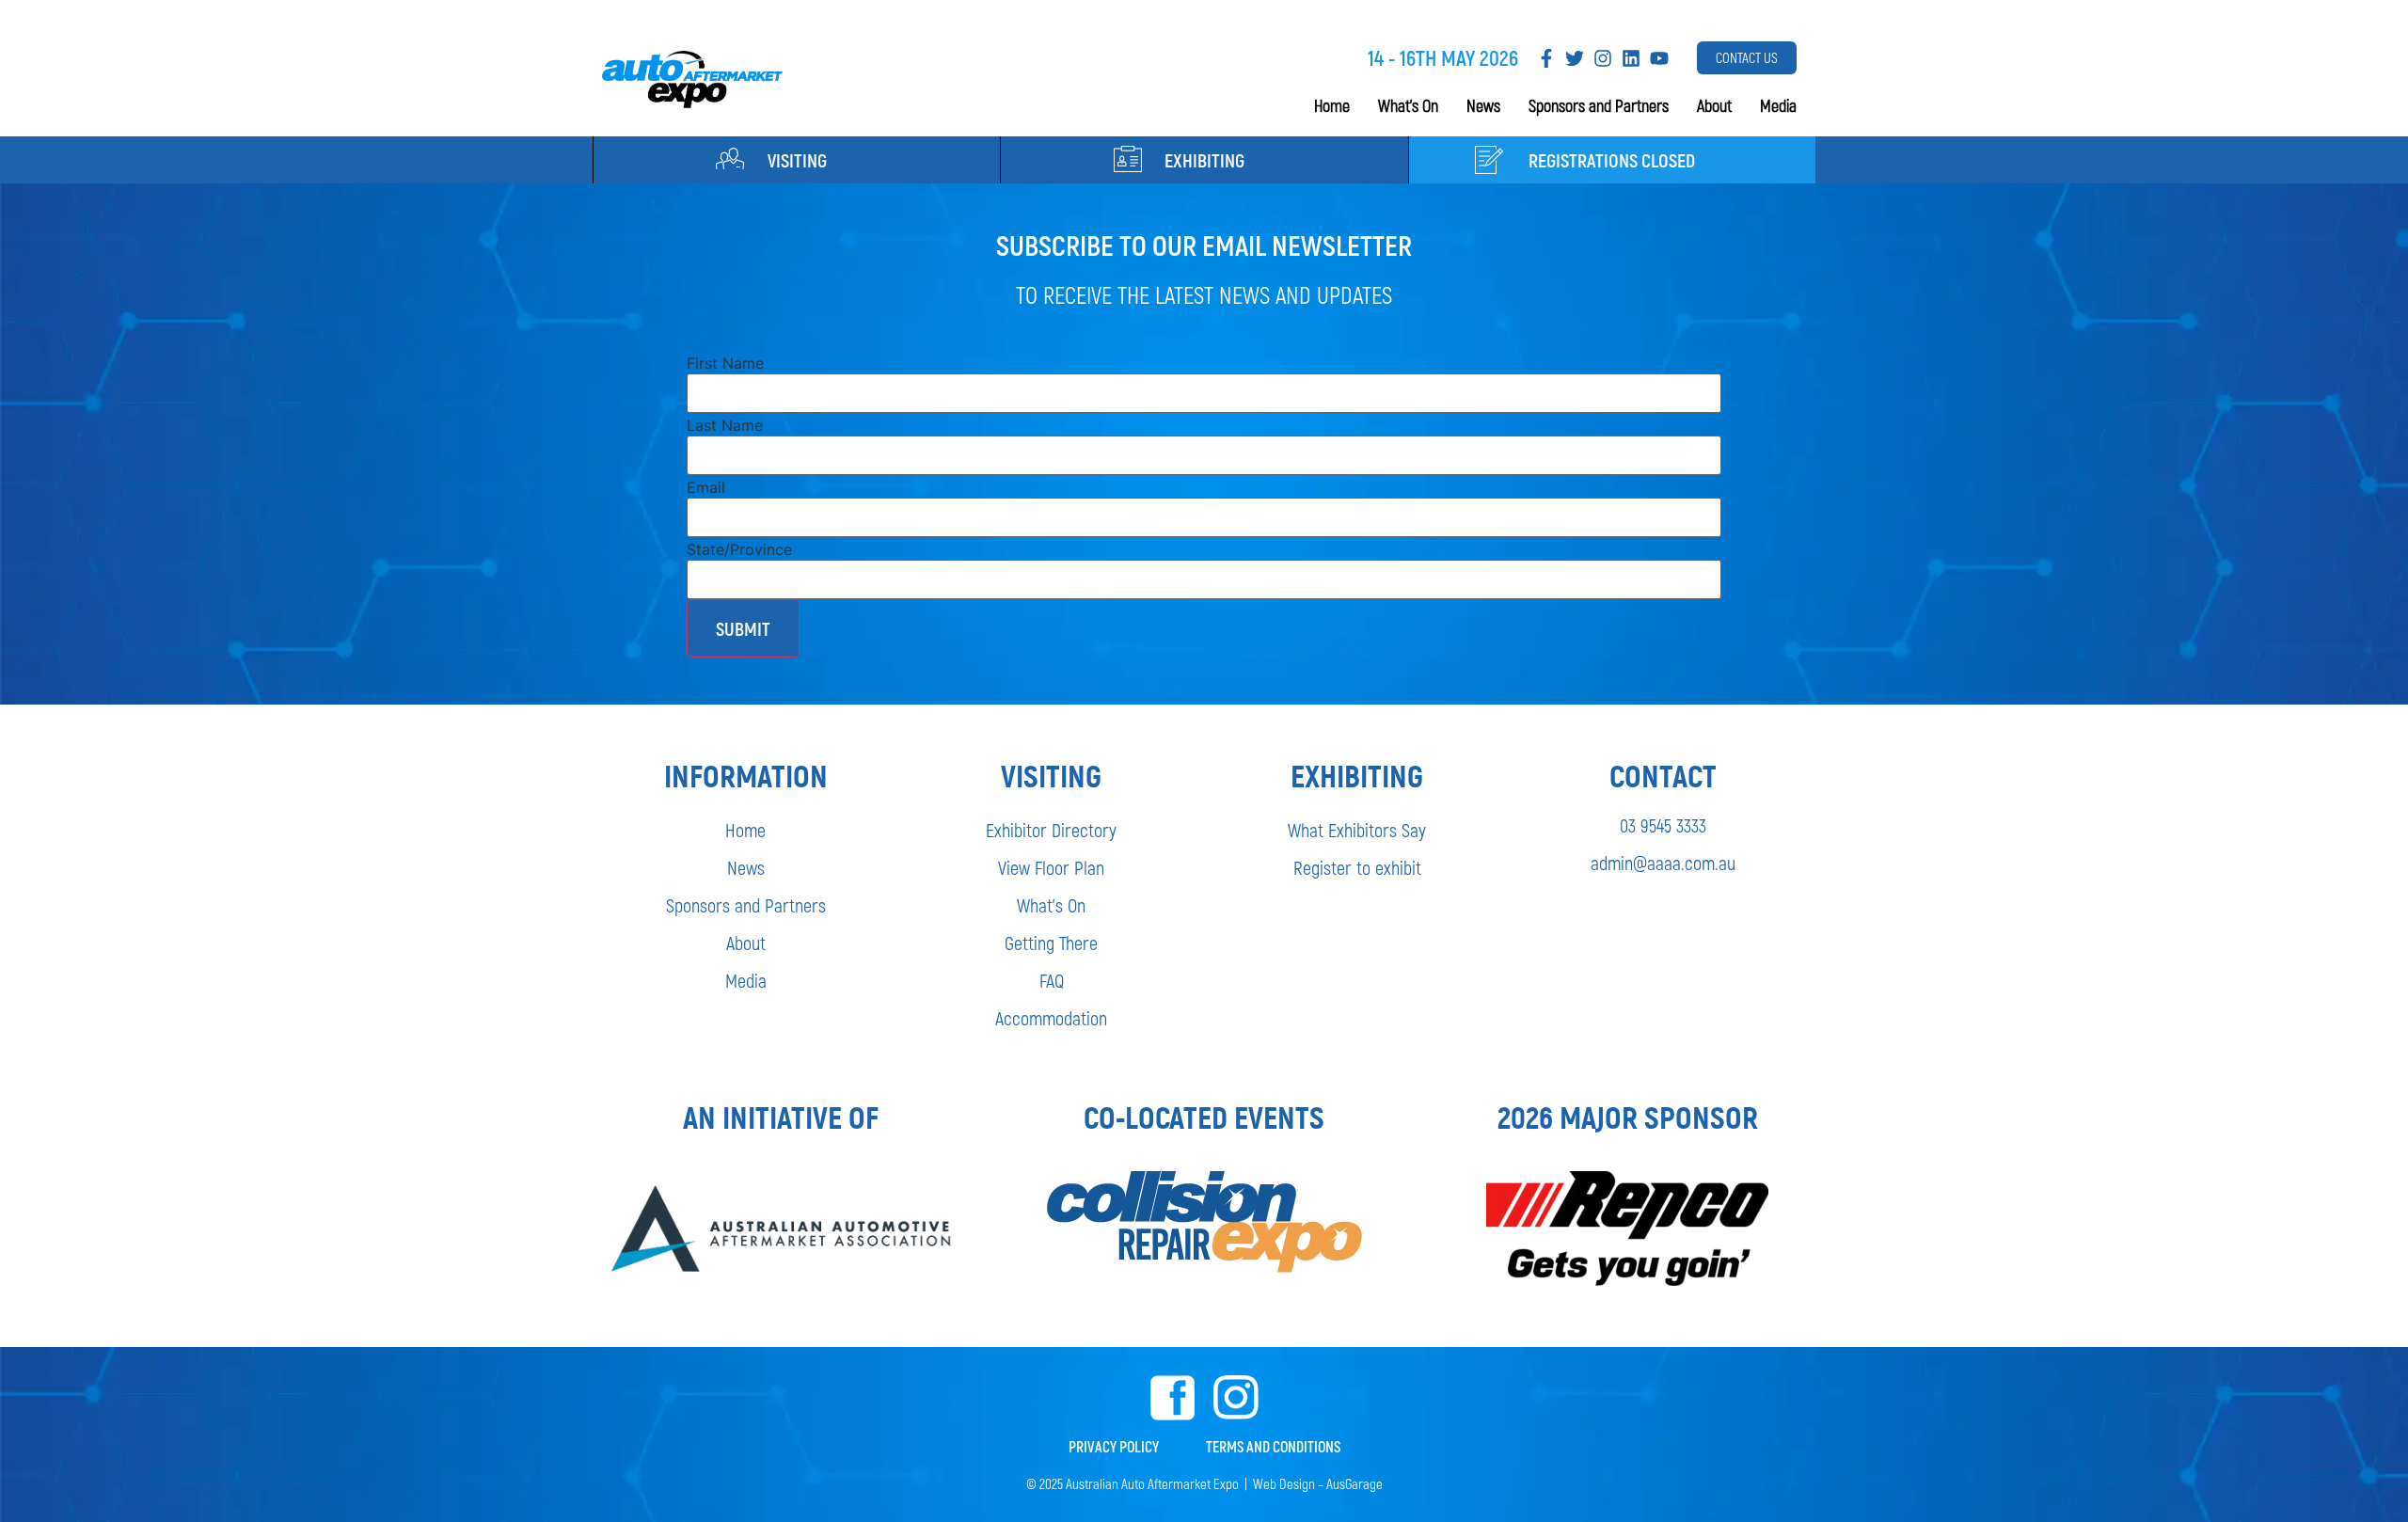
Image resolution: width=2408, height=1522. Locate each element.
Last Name (725, 425)
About (1714, 105)
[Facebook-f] (1546, 58)
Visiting (797, 160)
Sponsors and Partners (1599, 105)
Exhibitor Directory (1051, 830)
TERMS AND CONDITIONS (1273, 1446)
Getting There (1051, 943)
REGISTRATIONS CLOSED (1612, 160)
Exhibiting (1204, 160)
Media (1778, 105)
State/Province (739, 549)
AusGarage (1354, 1483)
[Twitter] (1575, 58)
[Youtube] (1659, 58)
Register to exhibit (1357, 867)
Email (706, 487)
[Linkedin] (1631, 58)
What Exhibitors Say (1357, 830)
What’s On (1408, 105)
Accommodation (1051, 1018)
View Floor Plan (1051, 867)
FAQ (1052, 980)
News (1483, 105)
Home (1332, 105)
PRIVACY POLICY (1114, 1446)
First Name (725, 363)
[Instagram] (1603, 58)
